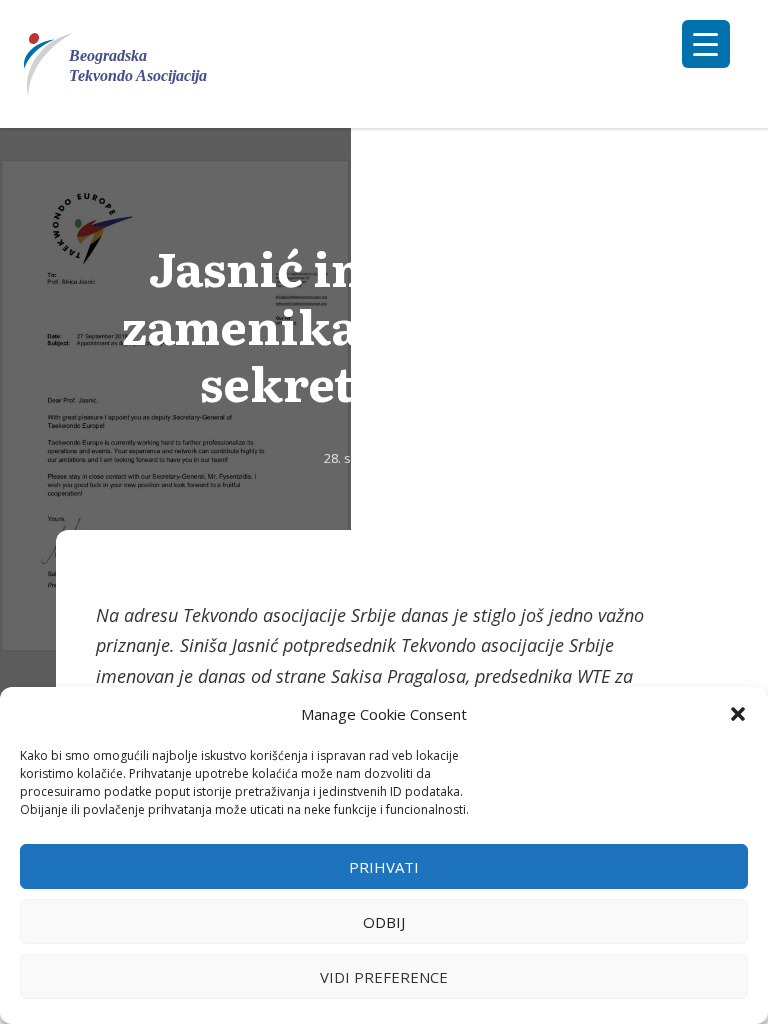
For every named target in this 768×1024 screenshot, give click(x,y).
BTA (384, 428)
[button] (738, 714)
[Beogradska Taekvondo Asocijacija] (127, 64)
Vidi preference (384, 977)
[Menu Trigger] (706, 44)
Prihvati (384, 867)
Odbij (384, 922)
